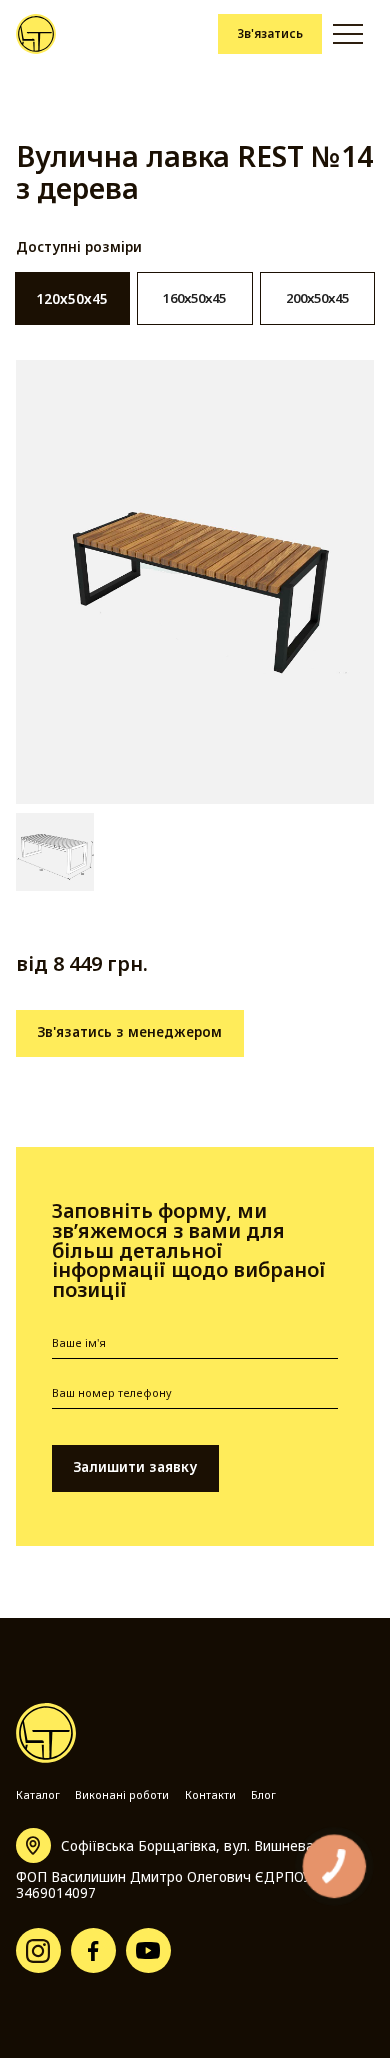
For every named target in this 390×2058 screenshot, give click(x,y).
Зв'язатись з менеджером (129, 1032)
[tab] (73, 298)
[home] (36, 34)
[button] (348, 34)
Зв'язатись (270, 33)
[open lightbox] (195, 582)
